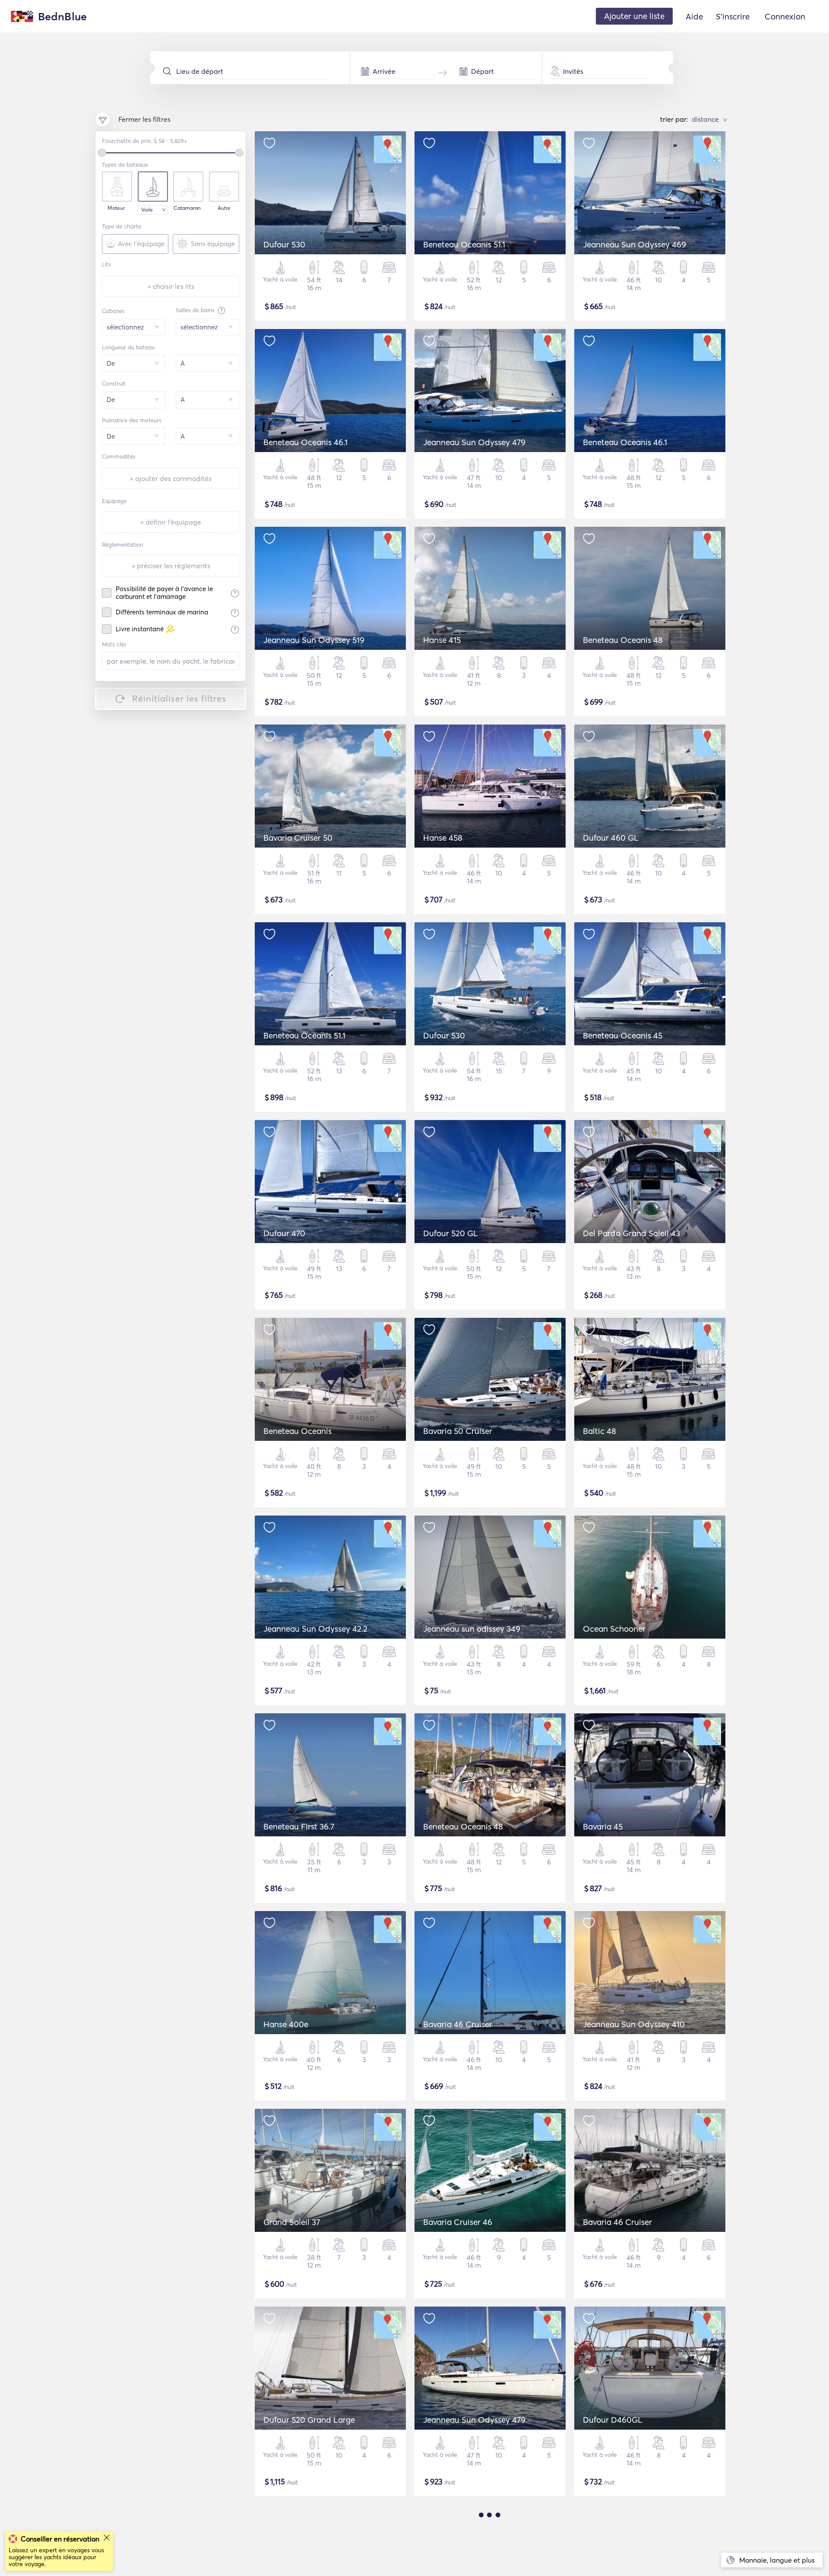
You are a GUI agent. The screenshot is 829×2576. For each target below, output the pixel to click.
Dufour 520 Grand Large (309, 2420)
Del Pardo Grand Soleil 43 (631, 1233)
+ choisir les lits (171, 286)
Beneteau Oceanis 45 (623, 1035)
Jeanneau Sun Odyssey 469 (634, 244)
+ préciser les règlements (171, 566)
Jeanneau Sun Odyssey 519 (314, 640)
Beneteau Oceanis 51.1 (464, 244)
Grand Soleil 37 (292, 2222)
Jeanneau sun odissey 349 (472, 1629)
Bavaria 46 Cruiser (458, 2024)
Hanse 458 (443, 838)
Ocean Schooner (614, 1629)
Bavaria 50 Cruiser (458, 1431)
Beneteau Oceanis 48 (623, 640)
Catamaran (187, 208)
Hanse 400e (286, 2024)
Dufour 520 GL (451, 1233)
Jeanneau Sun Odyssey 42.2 (315, 1629)
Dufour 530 (284, 244)
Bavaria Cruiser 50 (298, 838)
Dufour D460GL (613, 2420)
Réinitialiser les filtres (179, 698)
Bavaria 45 (603, 1826)
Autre (224, 208)
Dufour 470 (284, 1233)
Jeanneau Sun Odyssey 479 (474, 442)
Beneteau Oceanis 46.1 (305, 442)
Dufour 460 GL (611, 838)
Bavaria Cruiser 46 (458, 2222)
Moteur (116, 208)
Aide (694, 16)
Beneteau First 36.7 (299, 1826)
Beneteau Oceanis (297, 1431)
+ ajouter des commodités (171, 478)
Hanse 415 (442, 640)
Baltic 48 (600, 1431)
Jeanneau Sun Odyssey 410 (634, 2024)
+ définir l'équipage (171, 522)
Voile (147, 210)
